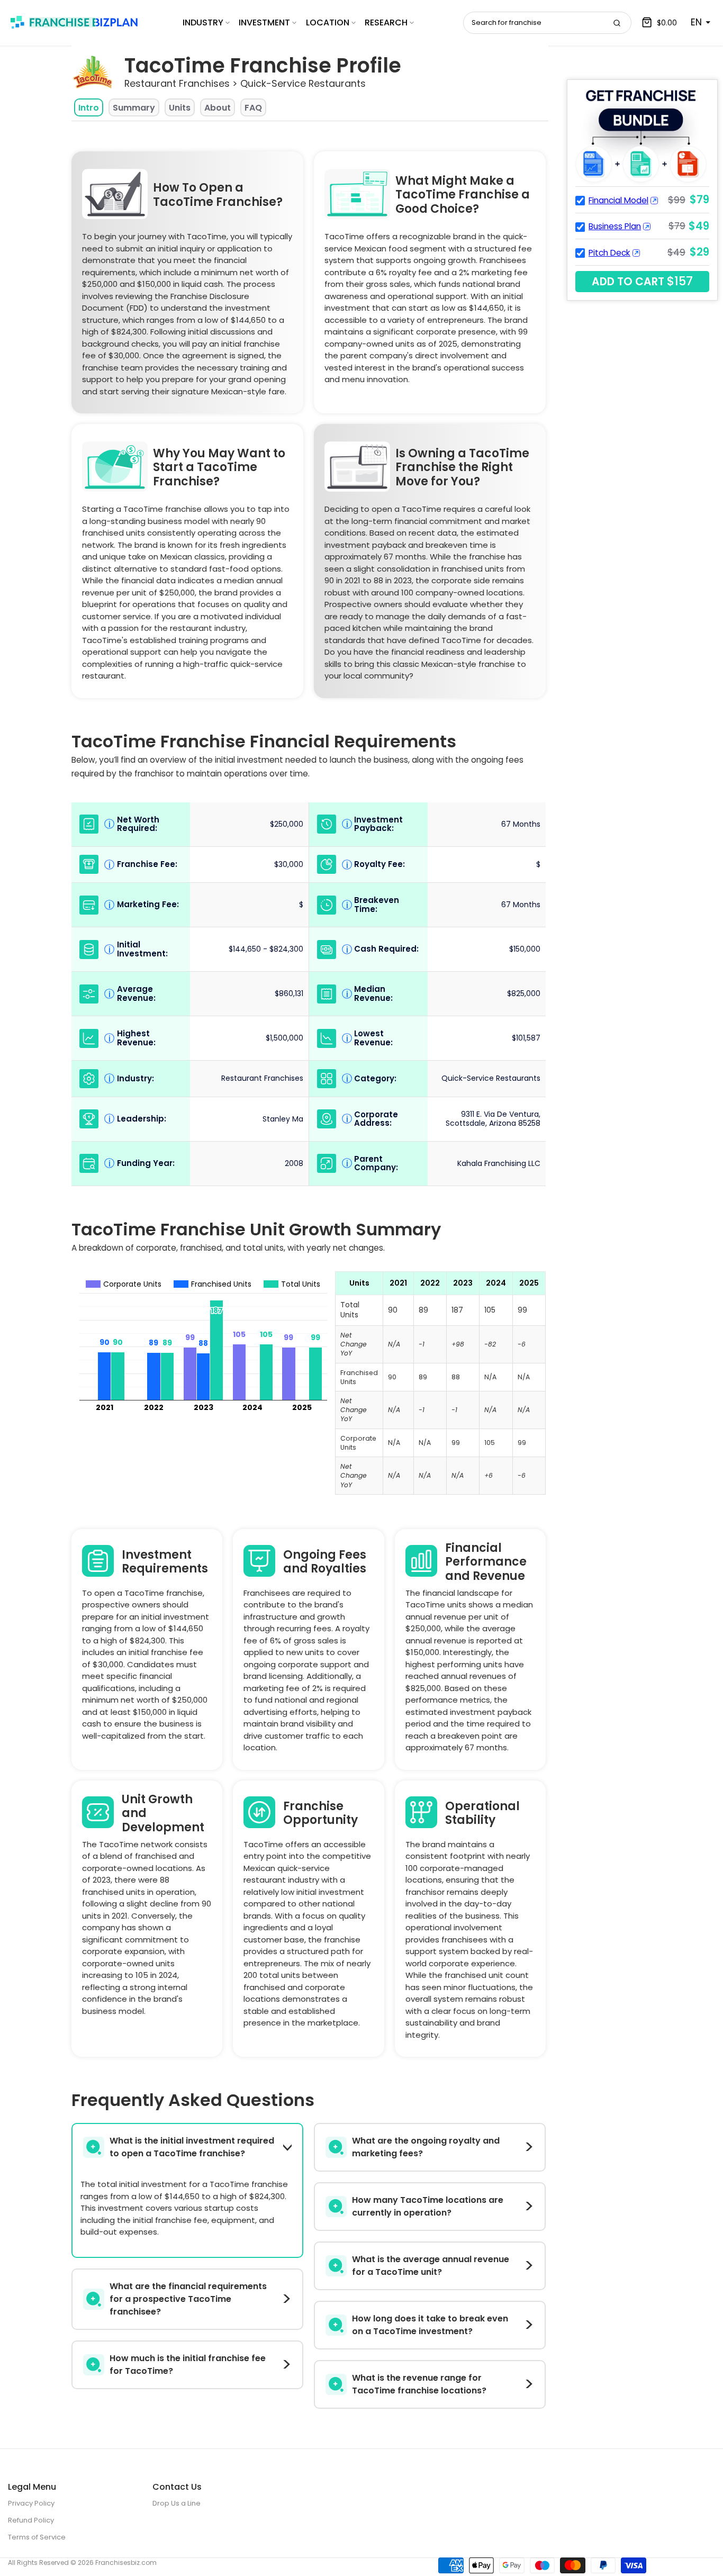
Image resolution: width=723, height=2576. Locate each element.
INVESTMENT (264, 22)
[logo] (74, 22)
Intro (89, 108)
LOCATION (328, 22)
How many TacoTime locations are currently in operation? (428, 2206)
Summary (134, 108)
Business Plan (615, 226)
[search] (617, 23)
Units (180, 108)
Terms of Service (37, 2537)
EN (696, 22)
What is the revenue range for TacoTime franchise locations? (419, 2384)
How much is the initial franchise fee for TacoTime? (188, 2365)
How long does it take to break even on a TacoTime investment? (430, 2325)
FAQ (253, 108)
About (218, 108)
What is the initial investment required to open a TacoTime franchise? (192, 2147)
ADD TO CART (642, 281)
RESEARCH (386, 22)
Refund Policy (31, 2520)
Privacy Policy (31, 2503)
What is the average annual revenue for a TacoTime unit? (431, 2266)
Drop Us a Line (177, 2503)
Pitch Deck (609, 253)
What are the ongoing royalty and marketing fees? (426, 2147)
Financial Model (618, 200)
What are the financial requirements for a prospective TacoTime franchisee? (188, 2299)
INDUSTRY (203, 22)
